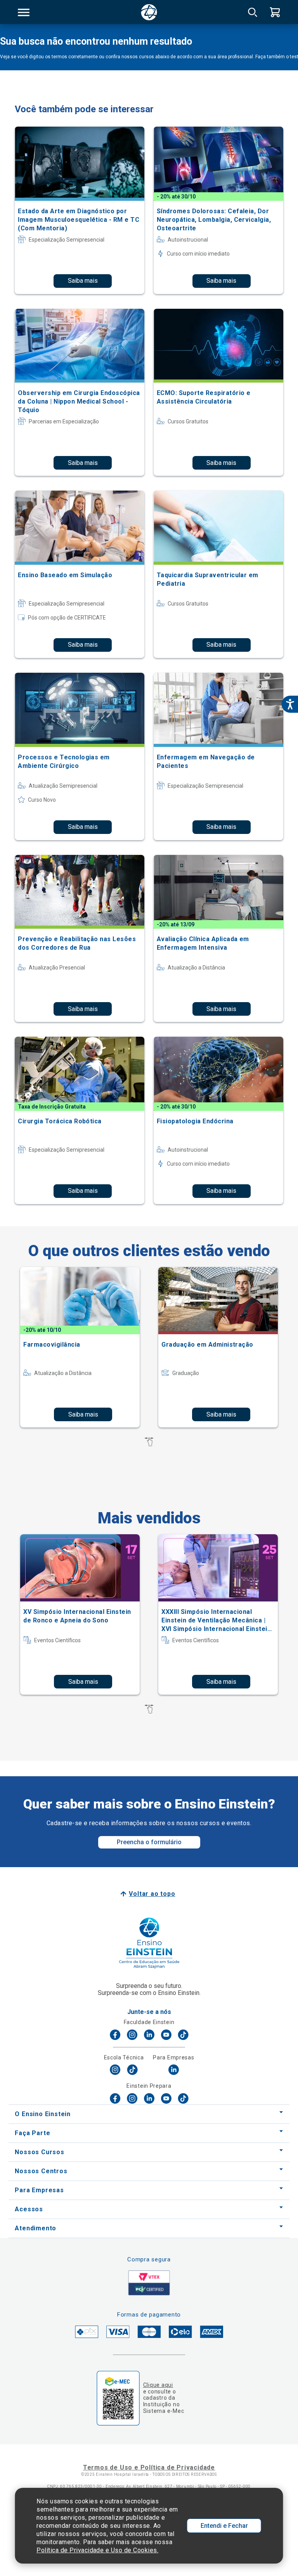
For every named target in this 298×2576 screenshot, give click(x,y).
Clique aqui (158, 2385)
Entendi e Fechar (224, 2526)
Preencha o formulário (149, 1842)
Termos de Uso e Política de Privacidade (149, 2467)
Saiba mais (83, 281)
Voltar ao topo (152, 1894)
